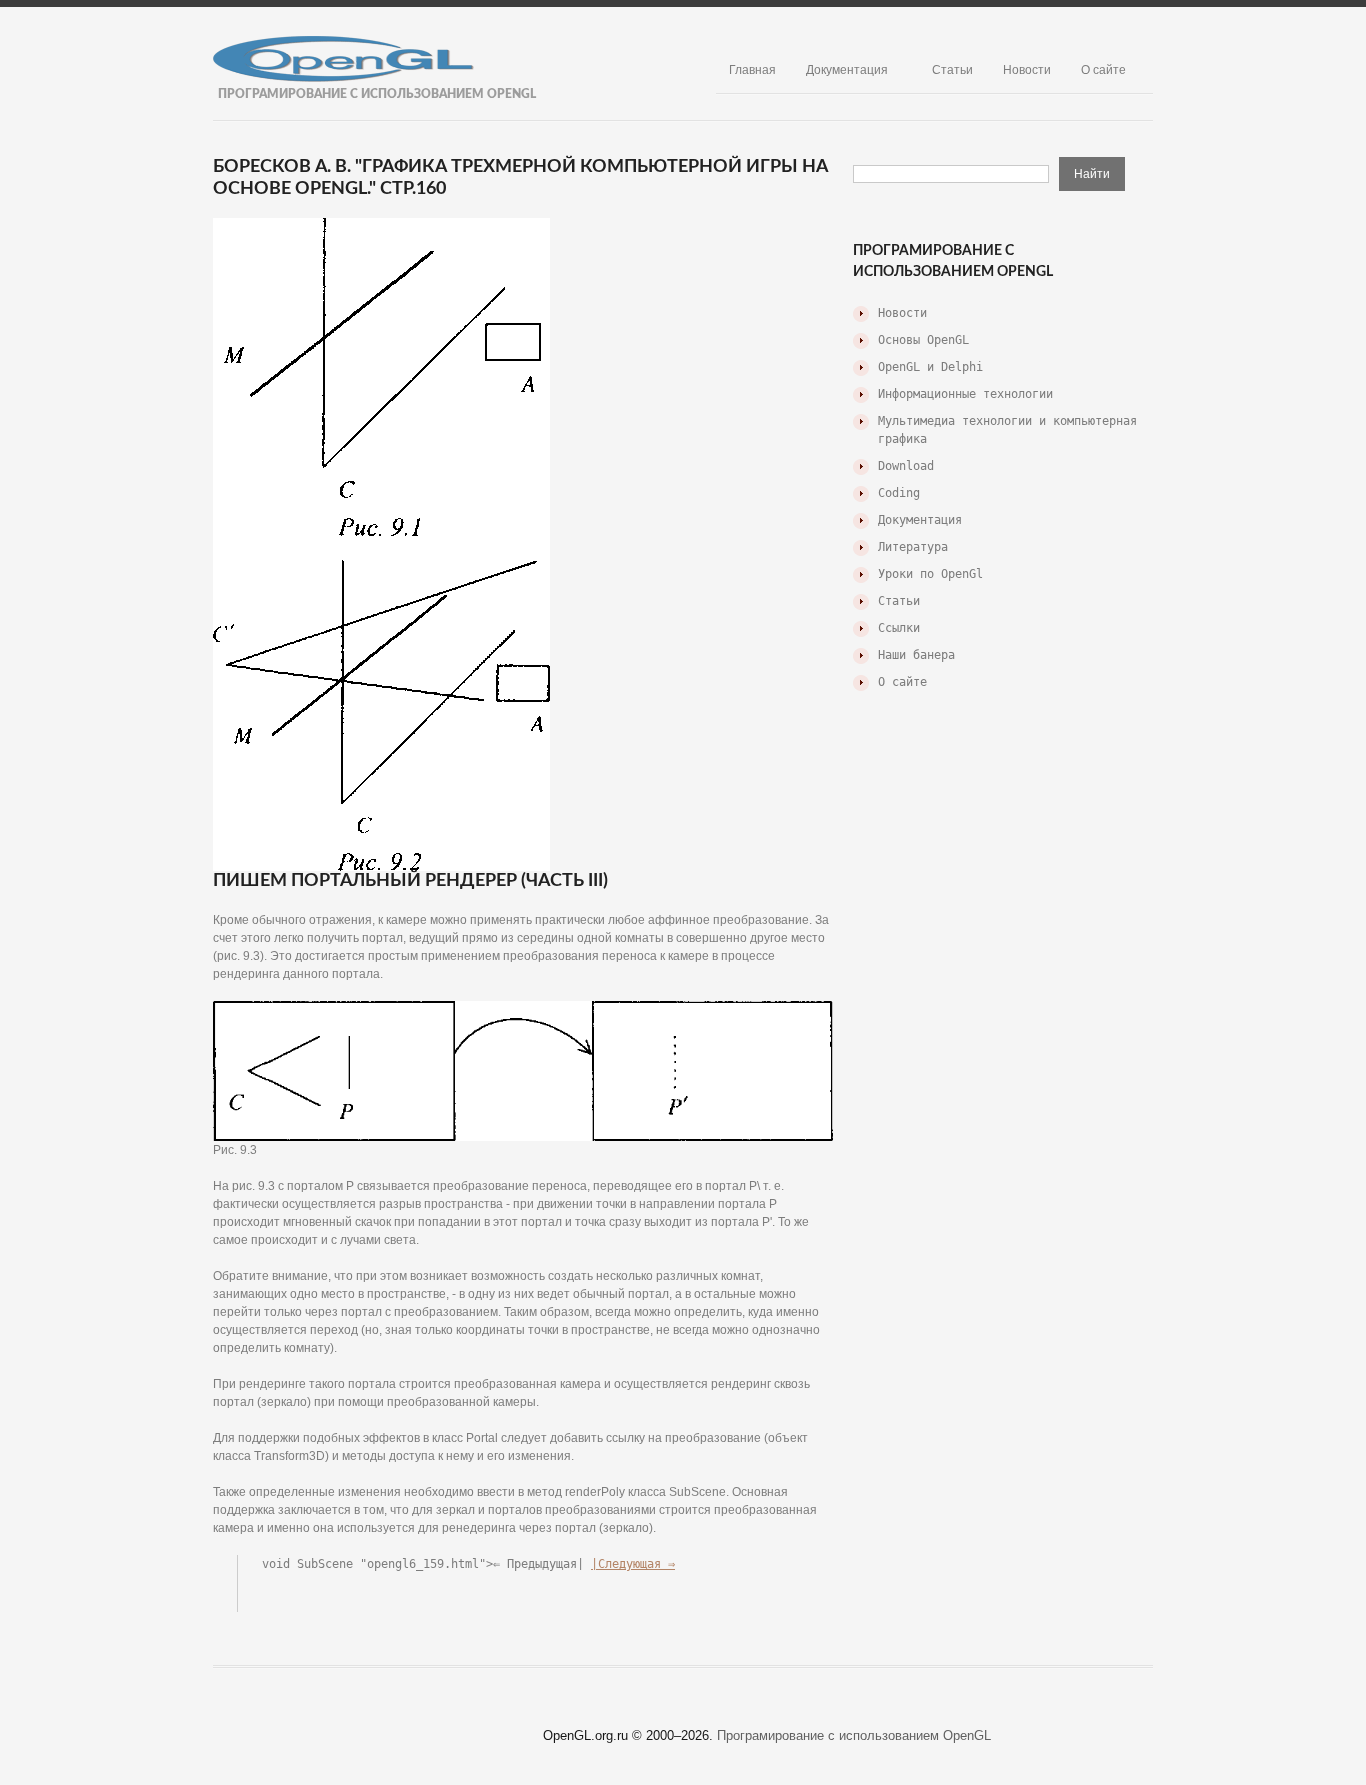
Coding (899, 493)
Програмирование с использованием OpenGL (854, 1735)
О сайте (1103, 70)
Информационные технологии (965, 394)
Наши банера (916, 655)
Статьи (952, 70)
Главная (752, 70)
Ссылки (899, 628)
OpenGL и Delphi (930, 367)
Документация (847, 70)
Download (906, 466)
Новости (1027, 70)
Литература (913, 547)
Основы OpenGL (923, 340)
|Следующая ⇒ (633, 1564)
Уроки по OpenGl (930, 574)
